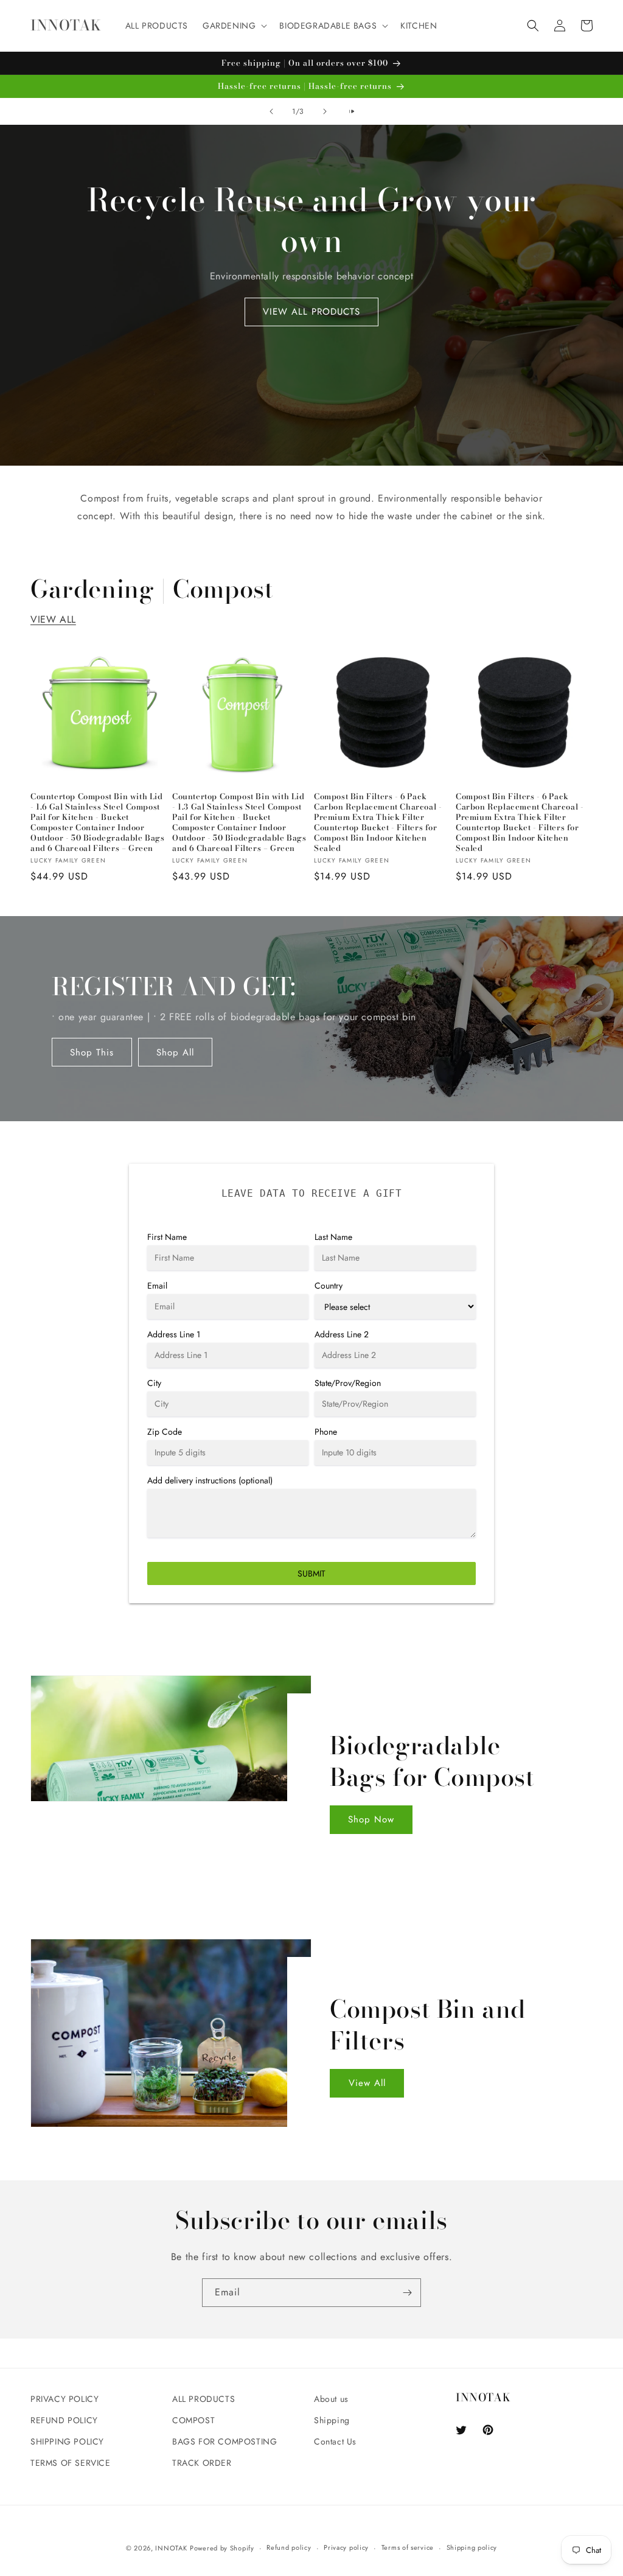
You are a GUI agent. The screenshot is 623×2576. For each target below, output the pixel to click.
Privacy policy (346, 2547)
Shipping (332, 2420)
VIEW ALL (53, 619)
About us (331, 2399)
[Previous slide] (271, 111)
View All (367, 2083)
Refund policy (289, 2547)
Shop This (92, 1052)
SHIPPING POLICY (67, 2441)
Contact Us (335, 2441)
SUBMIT (311, 1573)
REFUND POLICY (64, 2420)
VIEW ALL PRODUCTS (311, 312)
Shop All (175, 1052)
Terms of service (408, 2547)
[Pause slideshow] (352, 111)
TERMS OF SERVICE (71, 2463)
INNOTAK (171, 2548)
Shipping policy (472, 2547)
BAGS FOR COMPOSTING (224, 2441)
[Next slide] (325, 111)
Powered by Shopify (222, 2548)
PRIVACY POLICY (64, 2399)
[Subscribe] (407, 2293)
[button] (234, 26)
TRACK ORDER (202, 2463)
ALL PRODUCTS (204, 2399)
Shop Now (371, 1819)
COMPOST (193, 2420)
